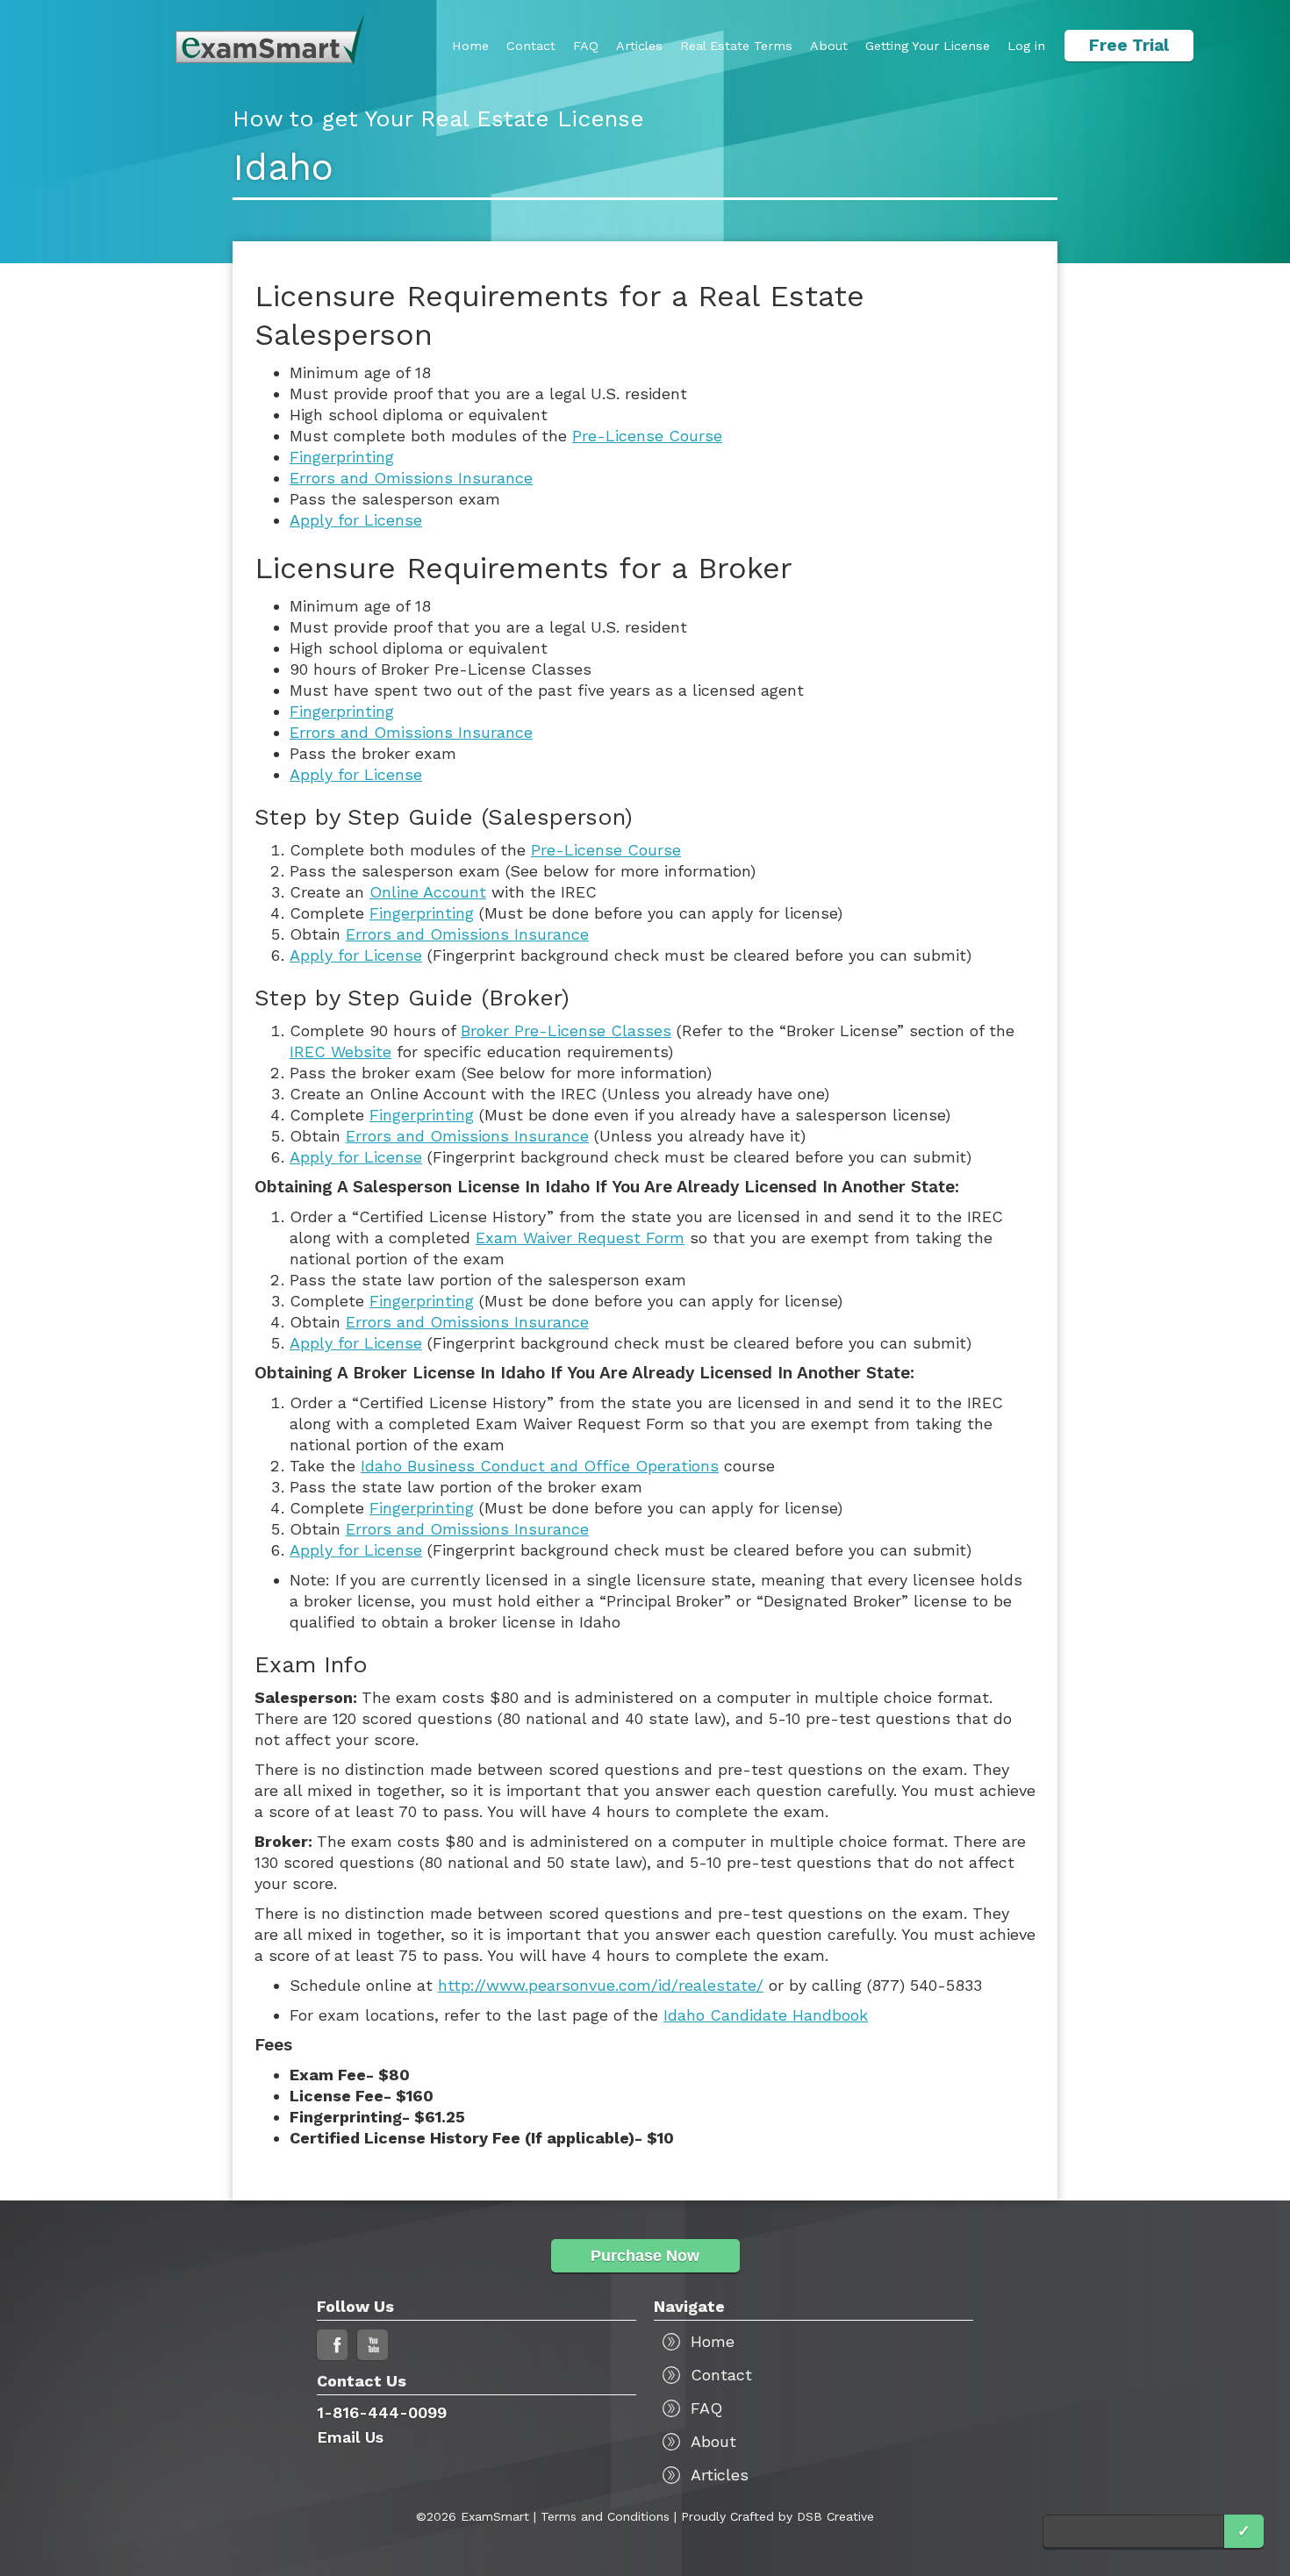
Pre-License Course (647, 436)
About (829, 46)
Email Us (350, 2437)
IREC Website (340, 1052)
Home (470, 46)
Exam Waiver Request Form (580, 1238)
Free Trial (1129, 45)
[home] (270, 40)
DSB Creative (835, 2516)
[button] (928, 46)
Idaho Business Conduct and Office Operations (540, 1466)
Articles (639, 46)
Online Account (428, 892)
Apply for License (356, 520)
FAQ (586, 46)
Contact (531, 46)
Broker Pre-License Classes (566, 1030)
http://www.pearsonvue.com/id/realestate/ (601, 1985)
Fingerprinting (342, 457)
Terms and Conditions (605, 2516)
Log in (1026, 46)
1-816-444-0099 (382, 2412)
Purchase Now (645, 2256)
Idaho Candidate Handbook (766, 2015)
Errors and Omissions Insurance (411, 478)
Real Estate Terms (736, 46)
